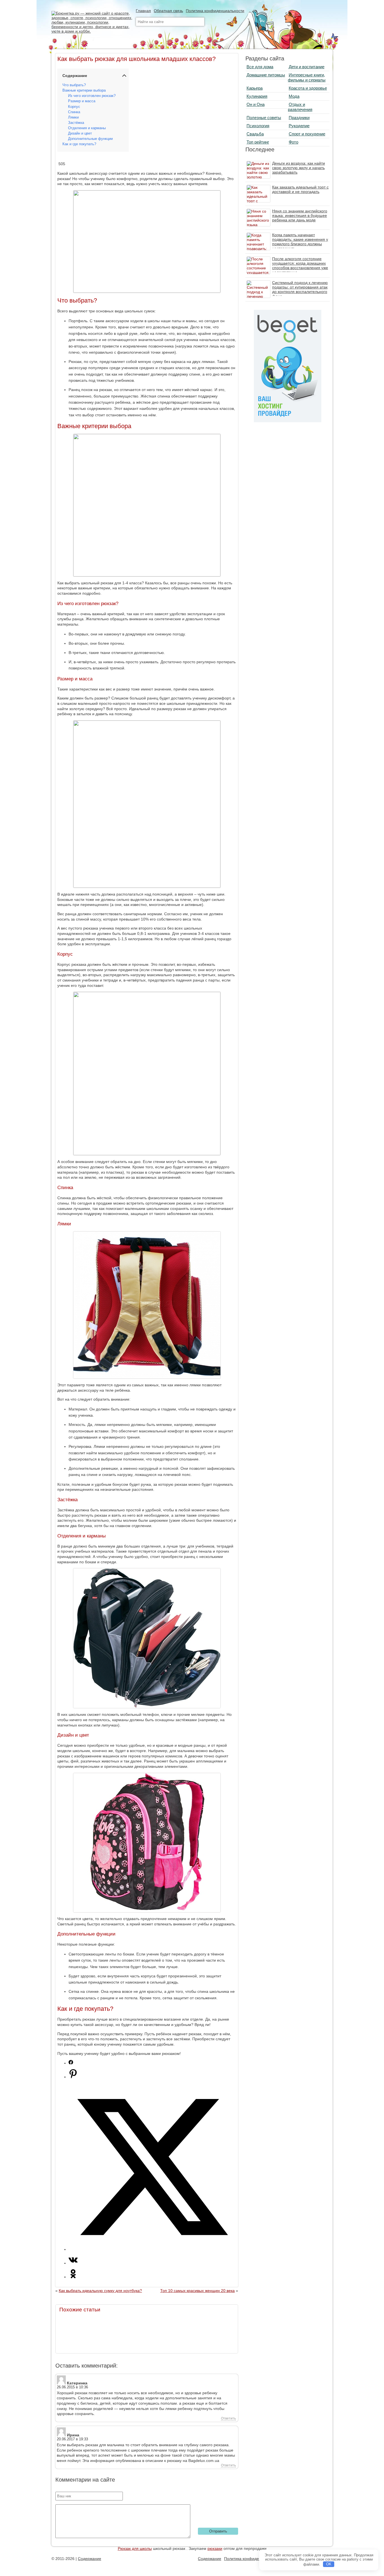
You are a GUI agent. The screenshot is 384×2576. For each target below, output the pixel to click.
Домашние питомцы (266, 75)
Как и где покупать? (79, 144)
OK (329, 2564)
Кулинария (257, 96)
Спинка (74, 112)
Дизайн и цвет (80, 133)
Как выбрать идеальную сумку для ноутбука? (100, 2291)
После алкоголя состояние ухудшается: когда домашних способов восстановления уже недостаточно (300, 265)
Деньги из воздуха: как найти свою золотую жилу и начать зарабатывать (299, 168)
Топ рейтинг (258, 142)
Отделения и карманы (87, 128)
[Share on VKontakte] (73, 2263)
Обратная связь (168, 11)
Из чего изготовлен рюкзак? (92, 96)
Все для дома (260, 67)
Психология (258, 126)
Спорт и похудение (307, 134)
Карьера (255, 88)
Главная (143, 11)
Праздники (299, 118)
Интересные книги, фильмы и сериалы (307, 77)
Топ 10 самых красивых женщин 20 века (197, 2291)
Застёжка (76, 123)
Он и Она (256, 104)
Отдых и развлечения (300, 107)
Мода (294, 96)
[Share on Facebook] (71, 2063)
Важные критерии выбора (84, 90)
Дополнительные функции (90, 139)
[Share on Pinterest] (73, 2077)
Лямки (73, 117)
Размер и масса (82, 101)
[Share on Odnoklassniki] (73, 2277)
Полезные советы (264, 118)
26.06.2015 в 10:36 (72, 2387)
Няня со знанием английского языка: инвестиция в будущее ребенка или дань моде (300, 215)
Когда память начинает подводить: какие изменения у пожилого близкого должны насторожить (300, 242)
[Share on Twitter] (152, 2249)
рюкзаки (215, 2548)
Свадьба (255, 134)
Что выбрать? (74, 85)
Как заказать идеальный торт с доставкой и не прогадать (300, 189)
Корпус (74, 107)
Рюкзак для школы (135, 2548)
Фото (293, 142)
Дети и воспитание (307, 67)
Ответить (228, 2418)
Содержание (90, 2559)
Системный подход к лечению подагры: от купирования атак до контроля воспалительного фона (300, 289)
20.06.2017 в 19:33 (72, 2439)
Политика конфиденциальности (215, 11)
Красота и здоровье (308, 88)
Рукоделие (299, 126)
